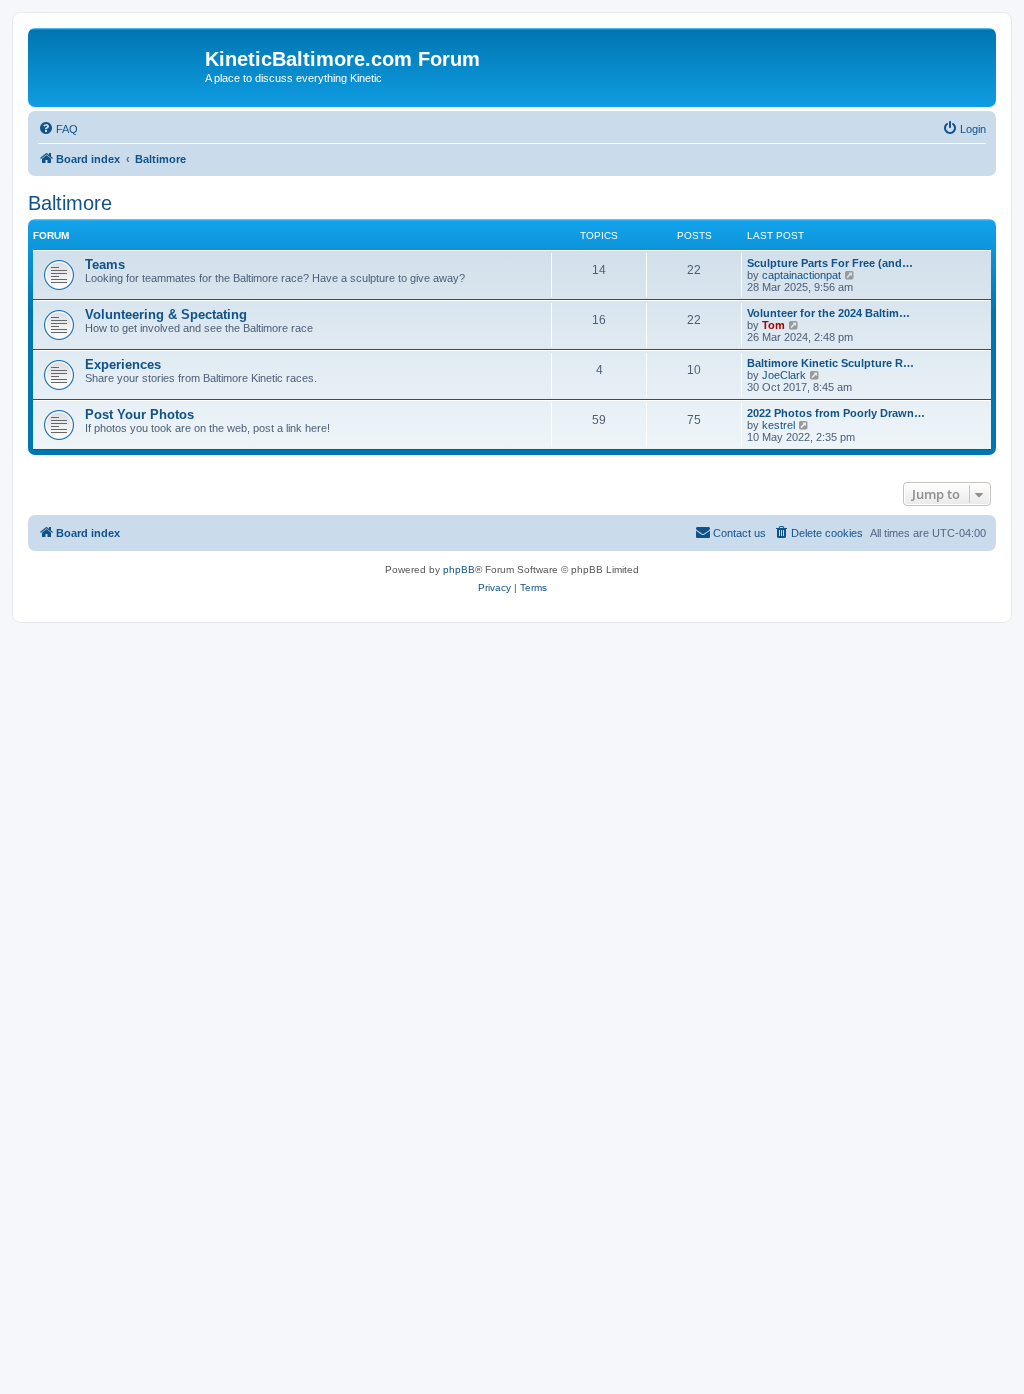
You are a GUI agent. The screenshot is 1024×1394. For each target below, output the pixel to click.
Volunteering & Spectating (166, 314)
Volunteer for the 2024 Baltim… (828, 313)
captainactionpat (801, 275)
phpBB (459, 569)
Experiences (123, 364)
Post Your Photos (139, 414)
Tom (773, 325)
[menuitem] (58, 129)
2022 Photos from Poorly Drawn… (836, 413)
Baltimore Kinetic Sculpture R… (830, 363)
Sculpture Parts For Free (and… (830, 263)
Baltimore (70, 203)
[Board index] (119, 65)
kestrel (778, 425)
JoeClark (784, 375)
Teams (105, 264)
